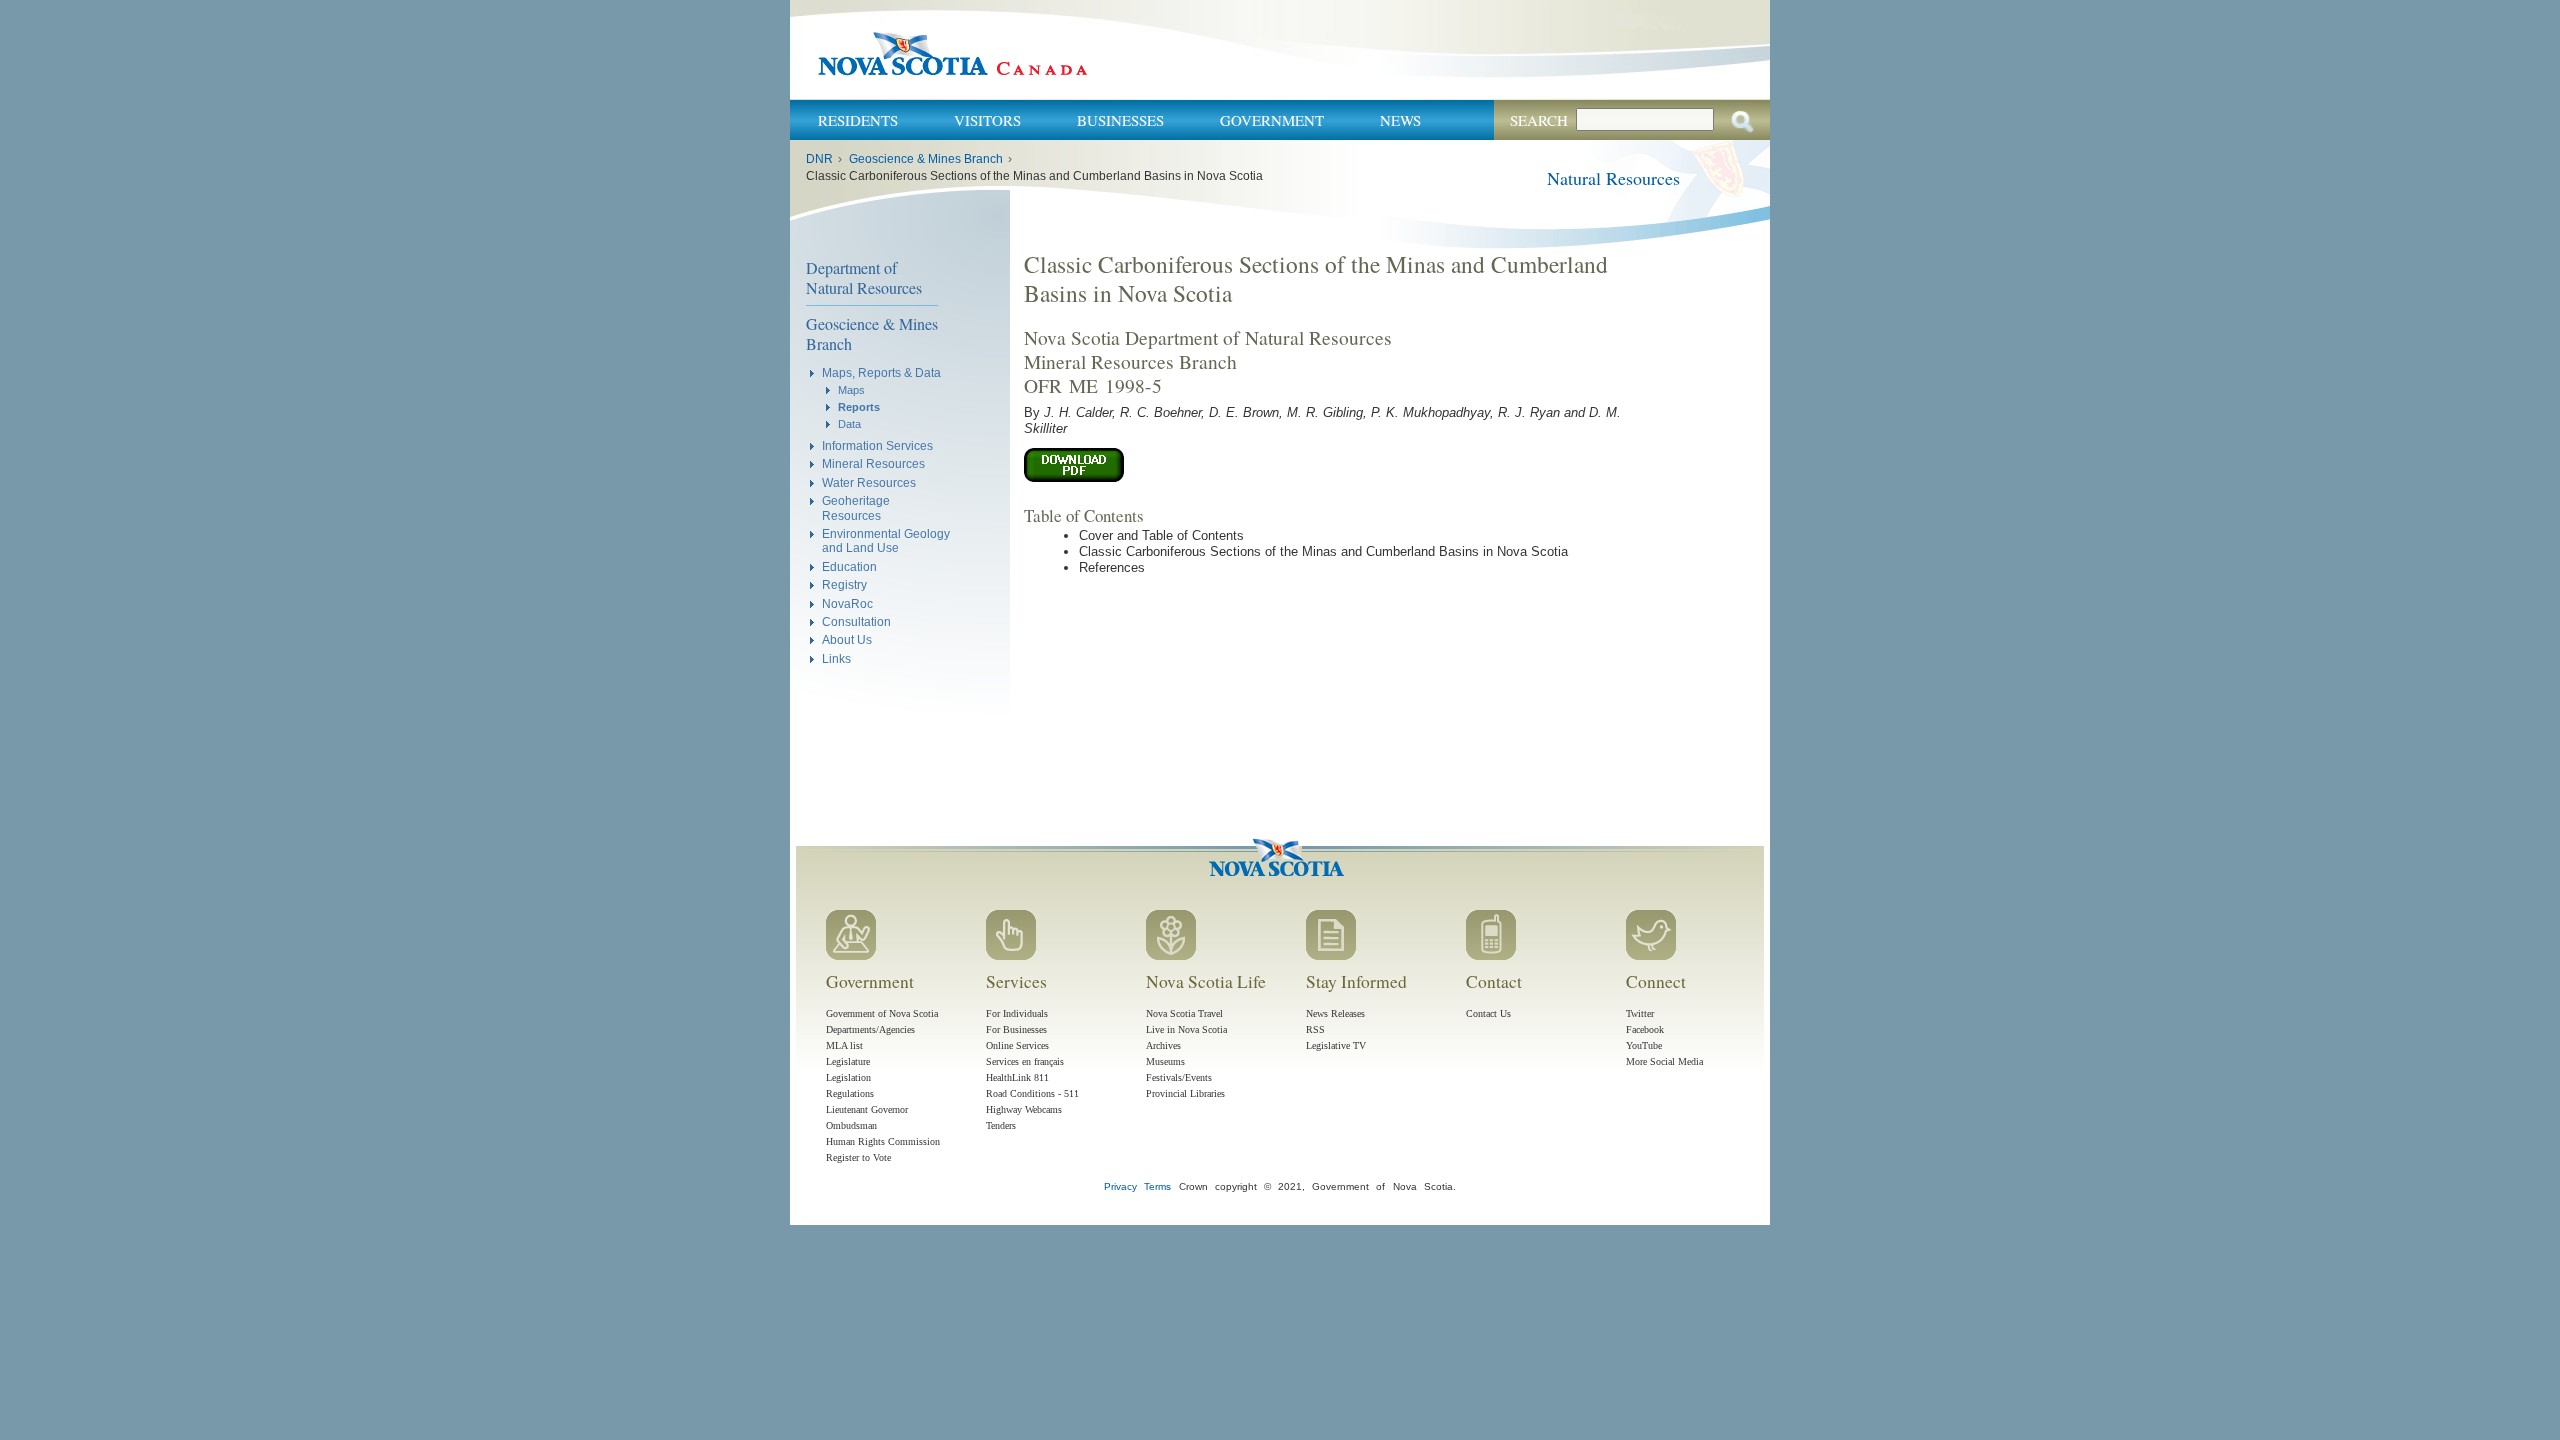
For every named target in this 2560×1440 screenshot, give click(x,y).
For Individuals (1017, 1013)
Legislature (848, 1061)
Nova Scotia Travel (1184, 1013)
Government (1272, 120)
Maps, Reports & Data (881, 372)
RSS (1315, 1029)
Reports (859, 407)
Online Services (1017, 1045)
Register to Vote (858, 1157)
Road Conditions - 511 (1032, 1093)
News (1400, 120)
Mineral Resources (873, 463)
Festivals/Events (1179, 1077)
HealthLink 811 (1017, 1077)
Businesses (1120, 120)
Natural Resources (1613, 178)
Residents (858, 120)
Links (836, 658)
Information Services (877, 445)
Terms (1157, 1186)
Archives (1163, 1045)
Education (849, 566)
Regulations (850, 1093)
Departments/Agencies (870, 1029)
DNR (819, 159)
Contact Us (1488, 1013)
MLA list (844, 1045)
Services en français (1025, 1061)
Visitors (987, 120)
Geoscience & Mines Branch (926, 159)
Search (1539, 120)
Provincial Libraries (1185, 1093)
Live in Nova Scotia (1186, 1029)
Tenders (1001, 1125)
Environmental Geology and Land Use (886, 540)
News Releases (1335, 1013)
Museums (1165, 1061)
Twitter (1640, 1013)
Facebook (1645, 1029)
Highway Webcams (1024, 1109)
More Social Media (1664, 1061)
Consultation (856, 621)
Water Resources (869, 482)
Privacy (1120, 1186)
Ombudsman (851, 1125)
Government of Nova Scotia (882, 1013)
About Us (847, 639)
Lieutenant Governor (867, 1109)
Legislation (848, 1077)
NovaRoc (847, 603)
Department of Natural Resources (864, 277)
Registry (844, 584)
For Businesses (1016, 1029)
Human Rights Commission (883, 1141)
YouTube (1644, 1045)
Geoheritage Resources (856, 507)
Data (849, 424)
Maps (851, 390)
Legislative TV (1336, 1045)
